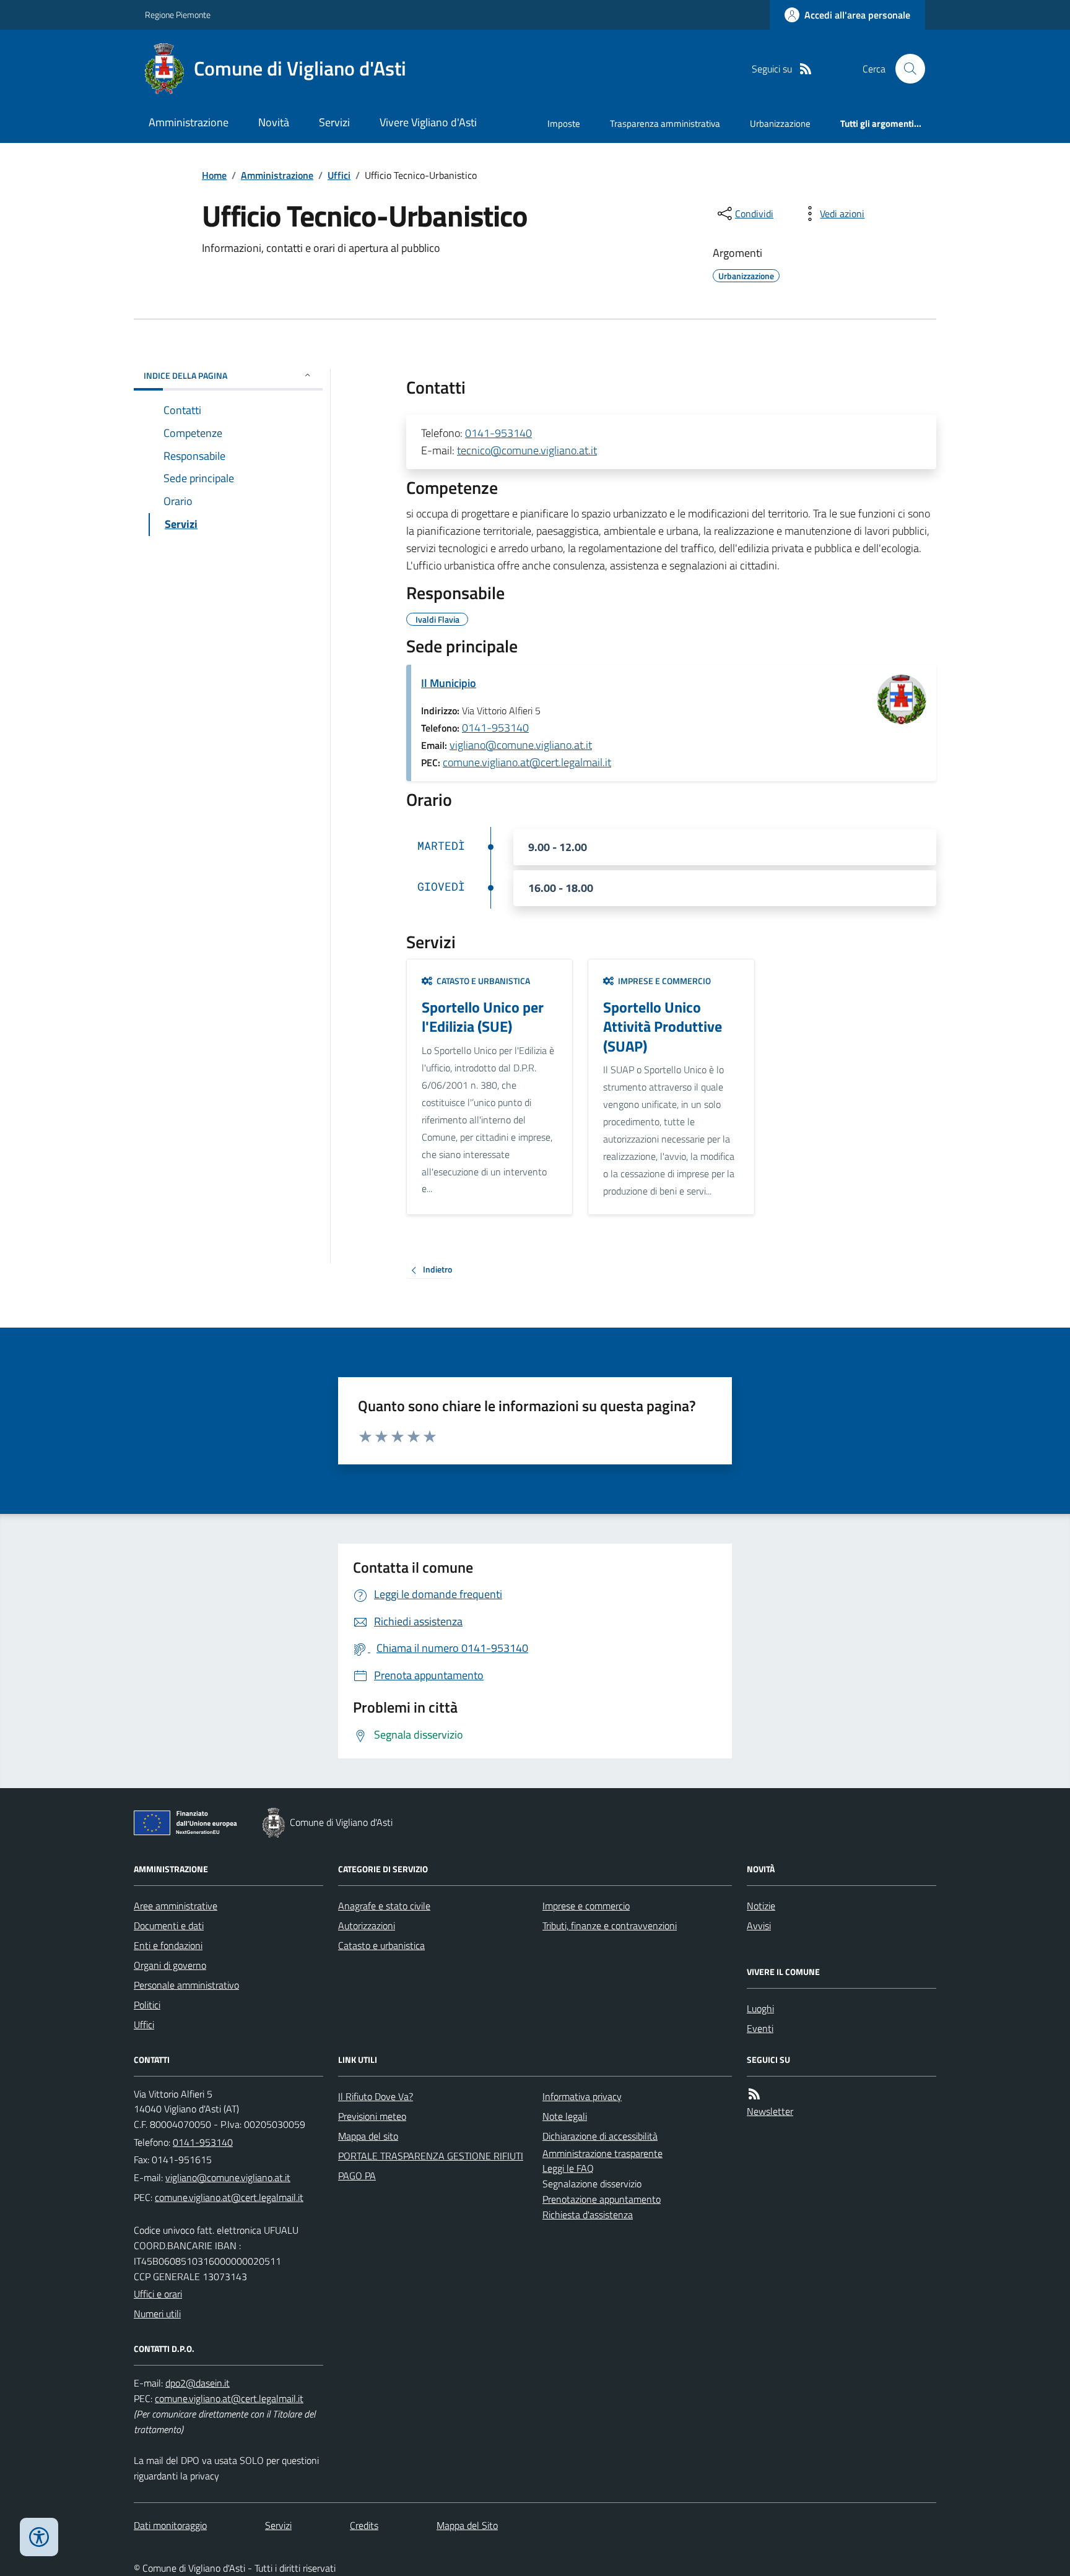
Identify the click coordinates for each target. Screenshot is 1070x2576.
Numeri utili (157, 2314)
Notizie (761, 1906)
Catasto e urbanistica (381, 1945)
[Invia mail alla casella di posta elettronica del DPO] (198, 2383)
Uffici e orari (158, 2294)
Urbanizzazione (780, 123)
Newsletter (770, 2111)
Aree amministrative (176, 1906)
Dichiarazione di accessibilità (600, 2136)
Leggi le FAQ (568, 2168)
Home (214, 175)
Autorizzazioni (367, 1926)
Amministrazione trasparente (602, 2153)
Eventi (760, 2028)
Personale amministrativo (186, 1985)
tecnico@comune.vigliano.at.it (527, 450)
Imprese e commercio (586, 1906)
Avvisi (759, 1926)
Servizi (334, 122)
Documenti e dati (169, 1926)
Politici (147, 2005)
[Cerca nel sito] (905, 69)
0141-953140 (498, 433)
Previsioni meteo (372, 2116)
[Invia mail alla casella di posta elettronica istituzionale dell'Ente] (228, 2177)
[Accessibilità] (39, 2537)
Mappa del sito (368, 2136)
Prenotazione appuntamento (602, 2199)
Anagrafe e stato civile (384, 1906)
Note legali (565, 2116)
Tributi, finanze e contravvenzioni (610, 1926)
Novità (274, 122)
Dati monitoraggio (170, 2525)
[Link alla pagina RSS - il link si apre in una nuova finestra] (806, 69)
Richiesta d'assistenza (588, 2215)
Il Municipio (449, 683)
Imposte (564, 123)
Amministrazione (189, 122)
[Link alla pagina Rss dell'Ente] (754, 2094)
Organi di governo (170, 1965)
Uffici (339, 175)
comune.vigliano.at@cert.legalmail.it (527, 762)
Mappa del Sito (467, 2525)
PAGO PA (357, 2176)
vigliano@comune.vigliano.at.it (521, 745)
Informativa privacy (582, 2096)
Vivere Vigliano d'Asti (428, 122)
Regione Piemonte (178, 15)
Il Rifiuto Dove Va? (376, 2096)
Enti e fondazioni (168, 1945)
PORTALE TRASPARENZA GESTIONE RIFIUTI (431, 2156)
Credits (364, 2525)
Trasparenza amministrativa (665, 123)
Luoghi (760, 2008)
